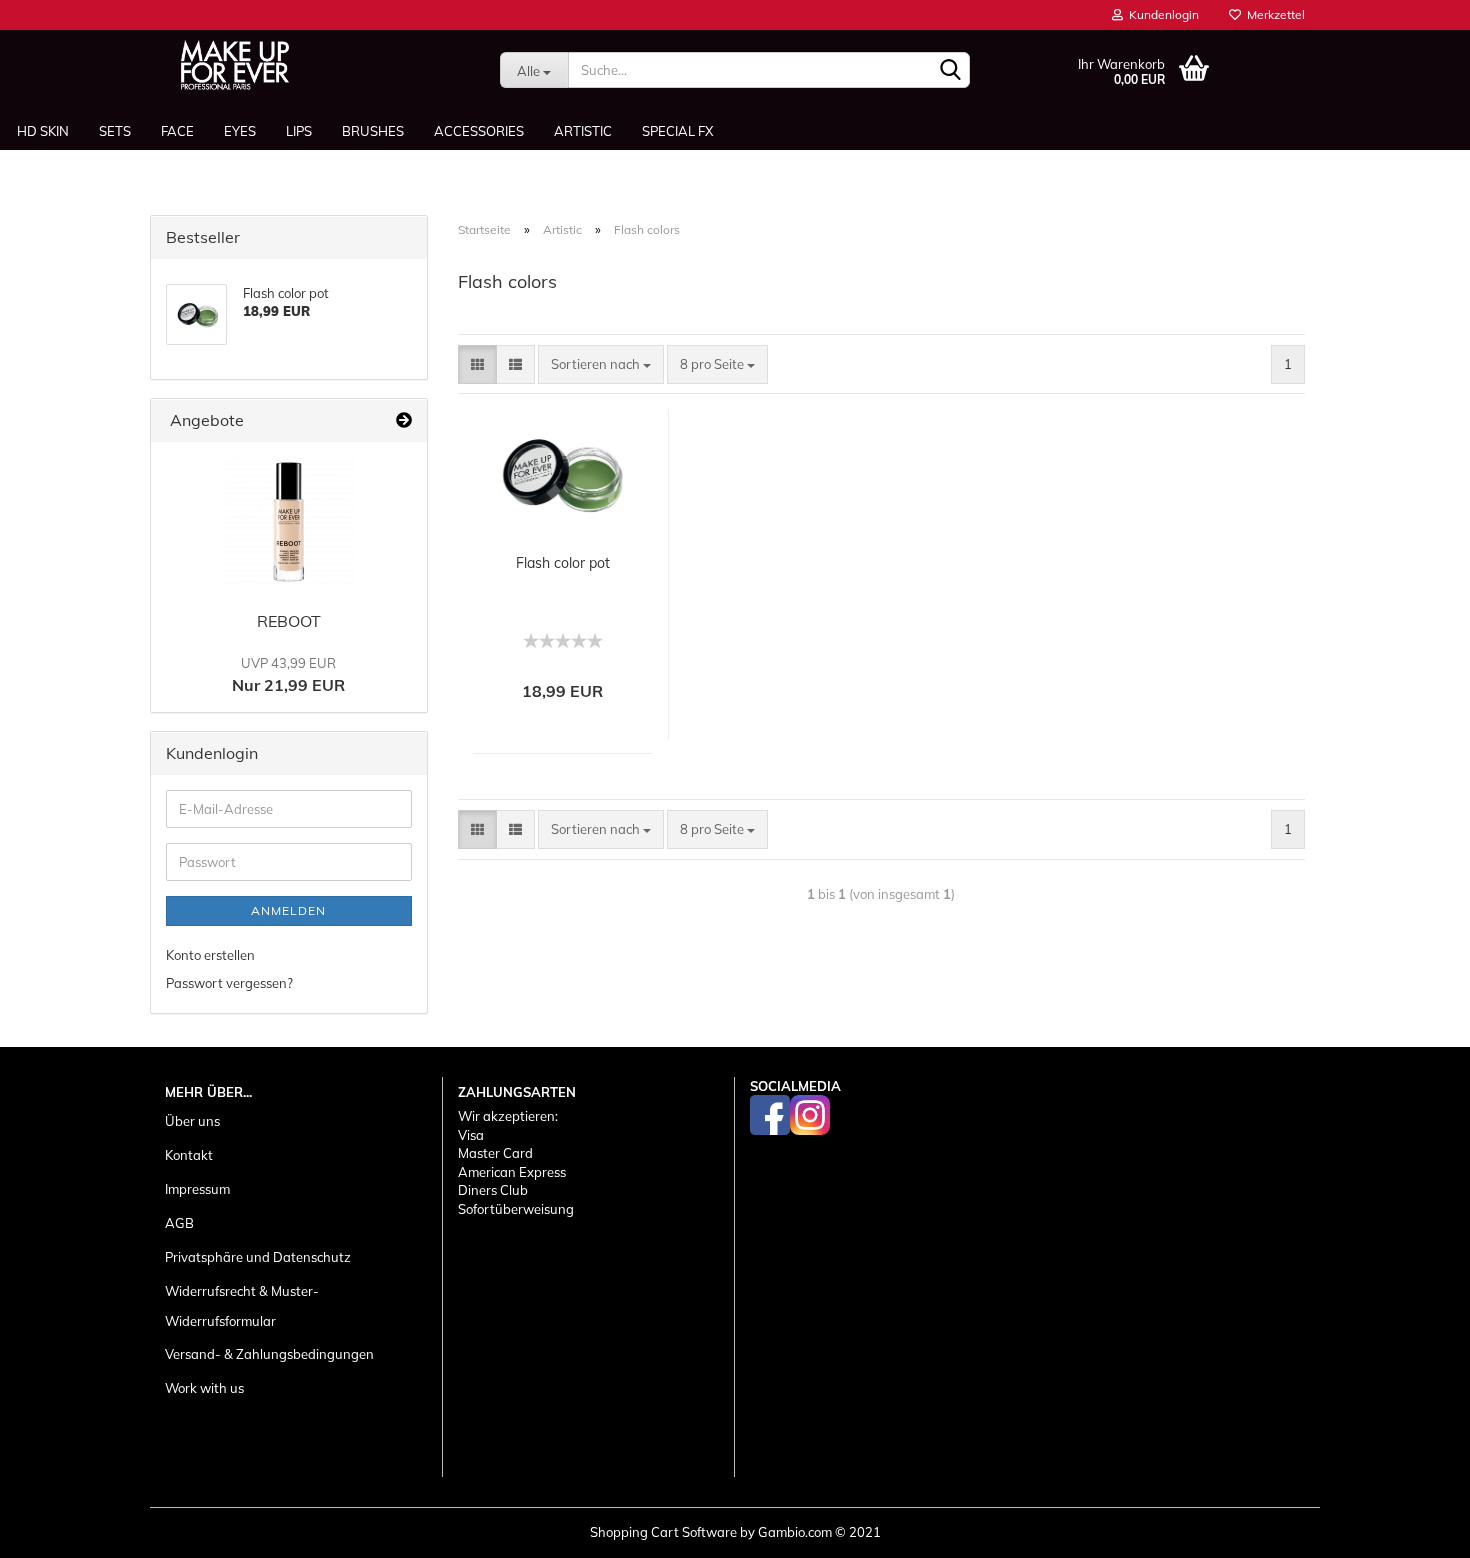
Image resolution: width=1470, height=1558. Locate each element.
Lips (299, 131)
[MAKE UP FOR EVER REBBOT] (289, 522)
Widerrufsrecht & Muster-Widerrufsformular (242, 1306)
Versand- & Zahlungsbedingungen (269, 1354)
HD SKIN (43, 131)
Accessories (479, 131)
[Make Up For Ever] (235, 65)
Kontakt (189, 1155)
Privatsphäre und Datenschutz (258, 1257)
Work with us (204, 1388)
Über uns (192, 1121)
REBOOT (289, 621)
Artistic (583, 131)
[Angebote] (404, 420)
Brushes (373, 131)
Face (177, 131)
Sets (115, 131)
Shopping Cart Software (663, 1532)
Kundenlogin (1161, 14)
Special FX (677, 131)
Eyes (240, 131)
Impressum (197, 1189)
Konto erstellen (210, 955)
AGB (179, 1223)
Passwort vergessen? (229, 983)
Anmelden (288, 910)
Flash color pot (563, 563)
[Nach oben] (1415, 1528)
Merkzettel (1273, 14)
